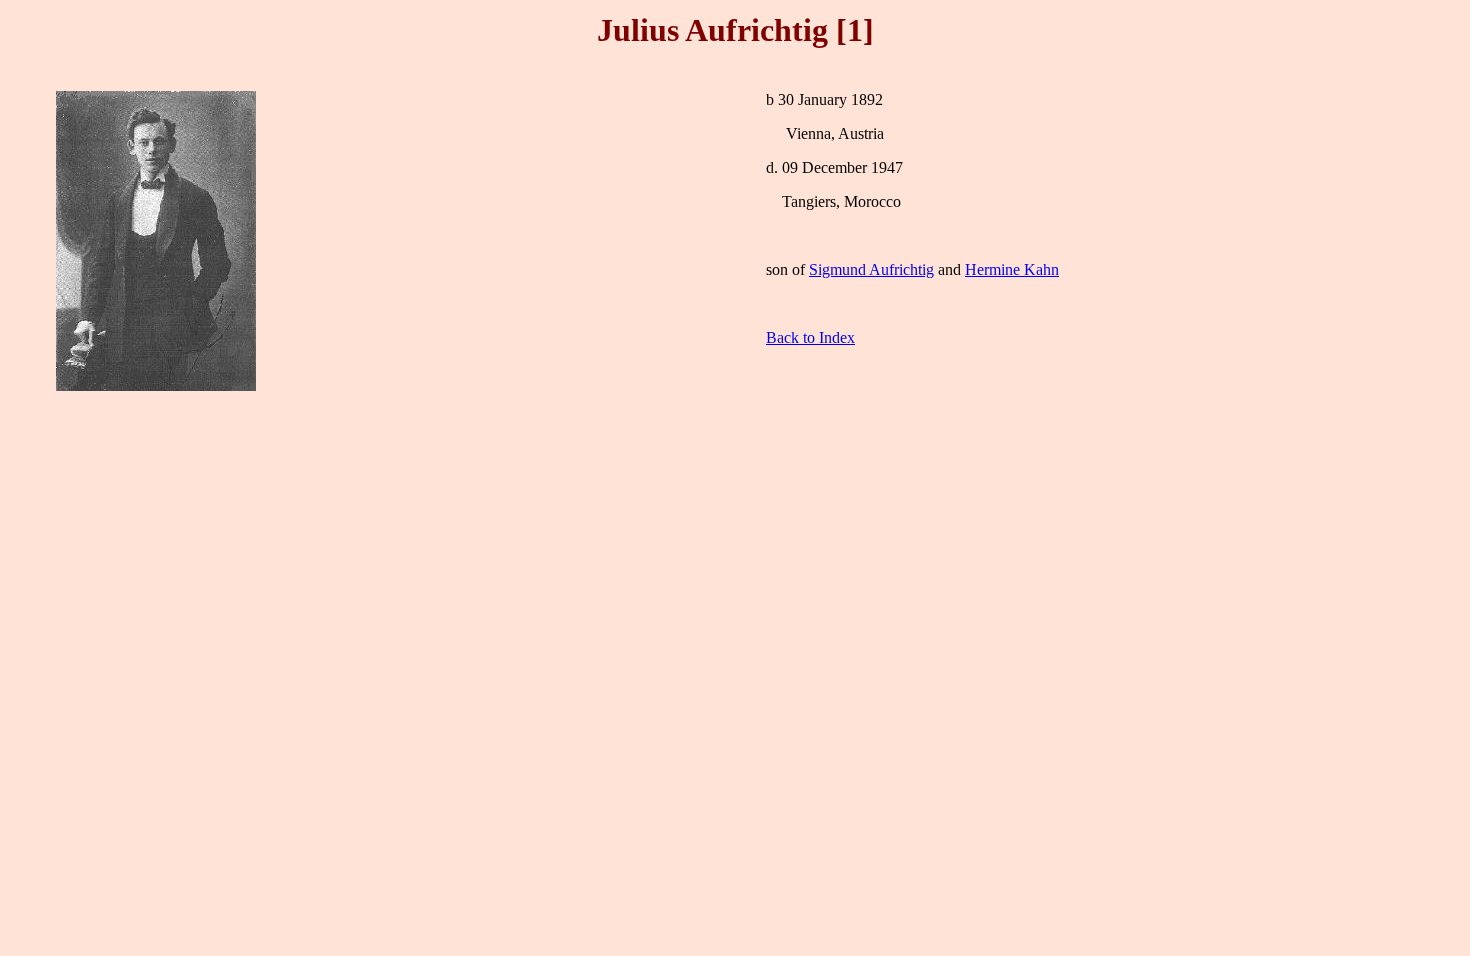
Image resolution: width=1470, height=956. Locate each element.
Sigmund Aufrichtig (871, 269)
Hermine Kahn (1012, 269)
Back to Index (810, 337)
